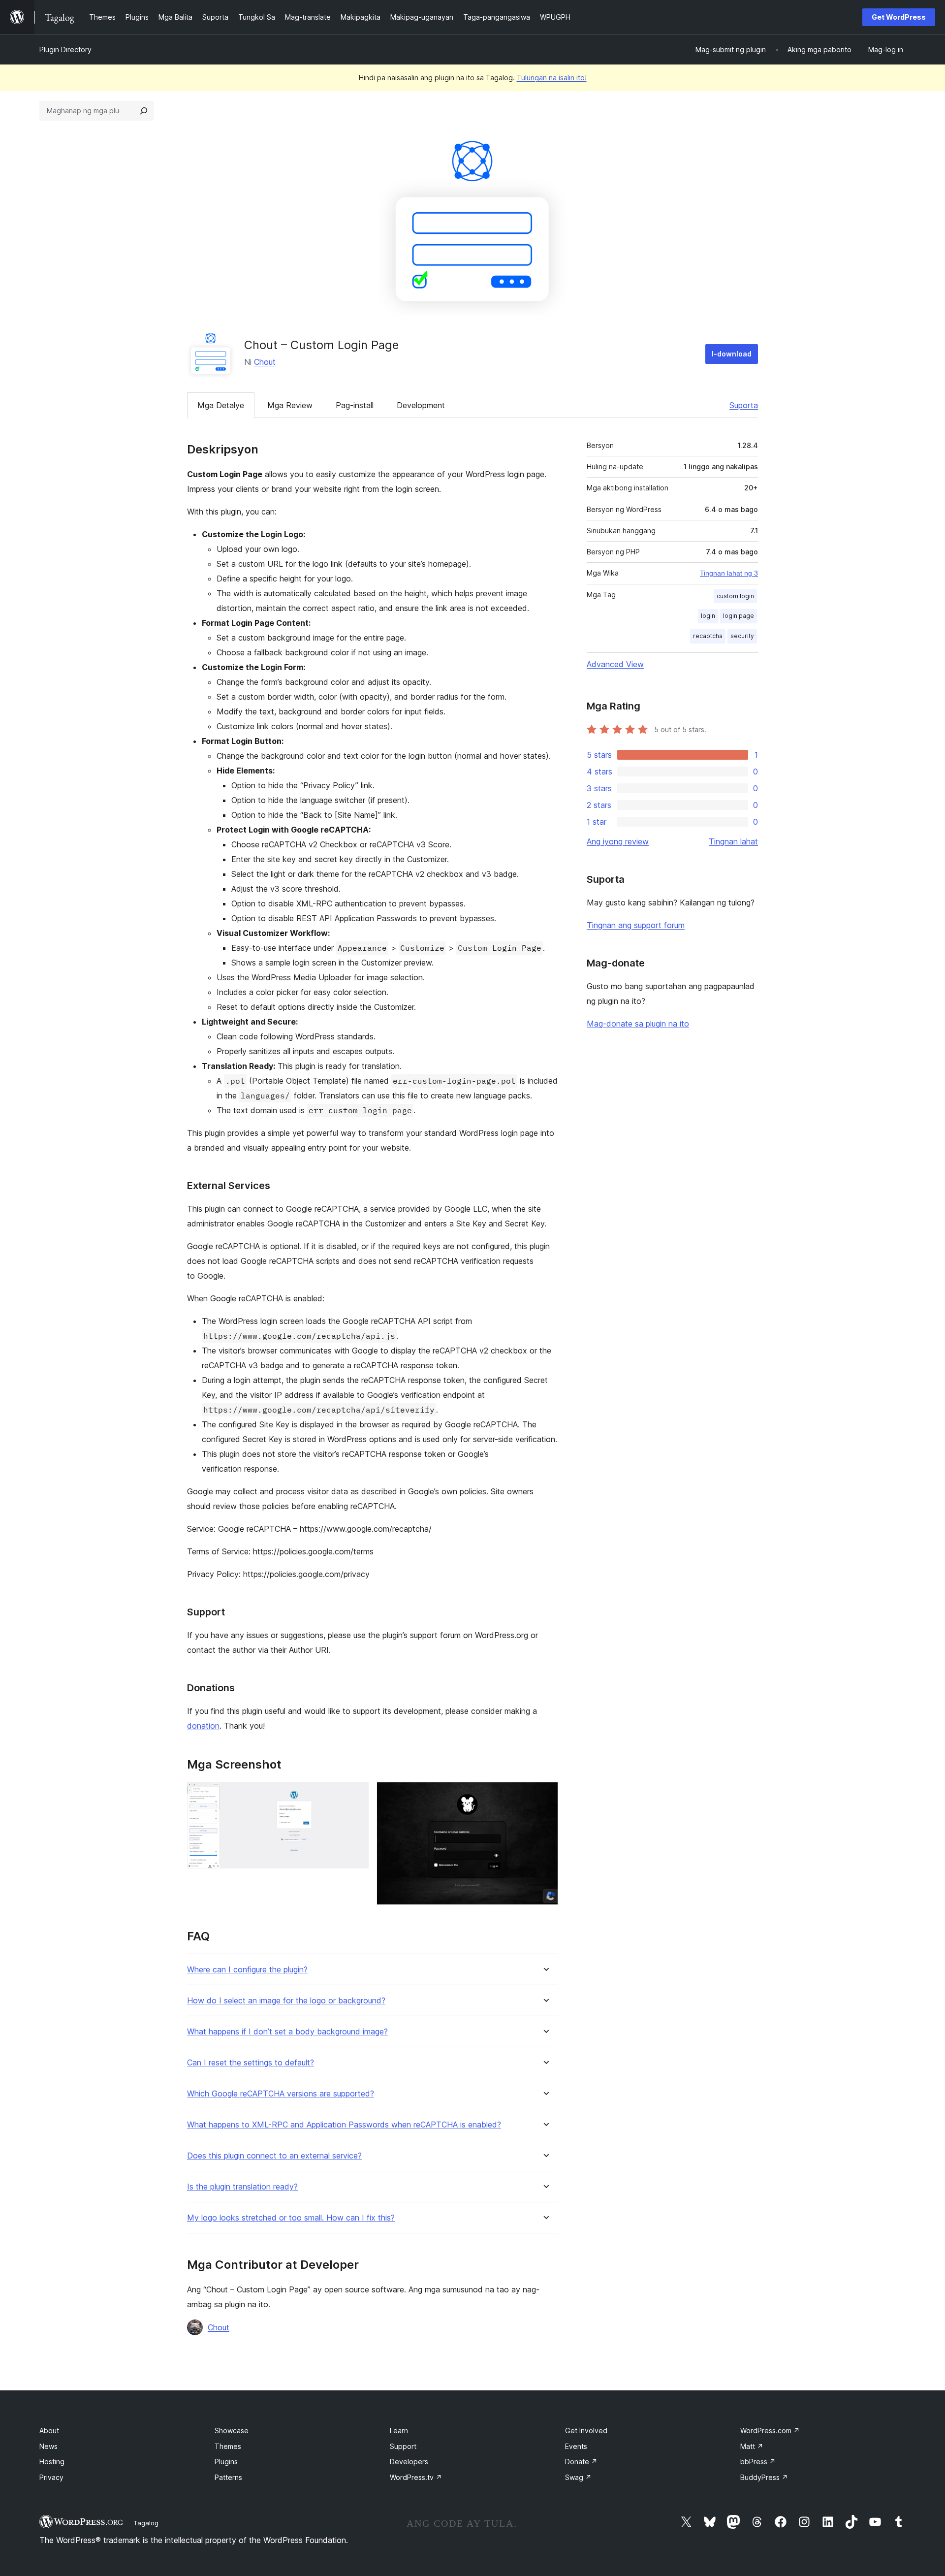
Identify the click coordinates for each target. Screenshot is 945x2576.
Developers (409, 2462)
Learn (399, 2431)
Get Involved (586, 2431)
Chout (265, 362)
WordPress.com (770, 2431)
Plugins (226, 2462)
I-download (732, 354)
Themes (228, 2446)
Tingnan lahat (733, 841)
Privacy (51, 2477)
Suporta (744, 405)
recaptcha (708, 636)
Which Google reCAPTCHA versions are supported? (281, 2094)
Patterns (228, 2477)
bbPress (758, 2462)
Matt (752, 2446)
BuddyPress (764, 2477)
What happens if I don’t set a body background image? (287, 2032)
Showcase (232, 2431)
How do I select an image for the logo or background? (286, 2001)
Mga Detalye (221, 405)
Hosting (52, 2462)
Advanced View (615, 664)
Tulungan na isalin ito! (552, 78)
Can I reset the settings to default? (251, 2063)
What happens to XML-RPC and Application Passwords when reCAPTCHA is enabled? (344, 2125)
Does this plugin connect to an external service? (274, 2156)
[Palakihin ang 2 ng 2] (545, 1795)
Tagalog (146, 2523)
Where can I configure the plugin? (247, 1970)
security (742, 636)
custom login (735, 596)
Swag (578, 2477)
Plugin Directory (65, 49)
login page (739, 616)
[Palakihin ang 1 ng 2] (355, 1795)
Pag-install (355, 405)
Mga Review (290, 405)
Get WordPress (899, 17)
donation (203, 1726)
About (49, 2431)
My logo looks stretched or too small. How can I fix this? (291, 2218)
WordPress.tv (416, 2477)
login (708, 616)
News (48, 2446)
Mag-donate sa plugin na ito (638, 1024)
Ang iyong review (618, 841)
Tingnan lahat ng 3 (729, 573)
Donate (581, 2462)
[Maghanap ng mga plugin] (144, 111)
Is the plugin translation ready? (242, 2187)
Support (403, 2446)
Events (576, 2446)
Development (421, 405)
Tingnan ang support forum (636, 925)
